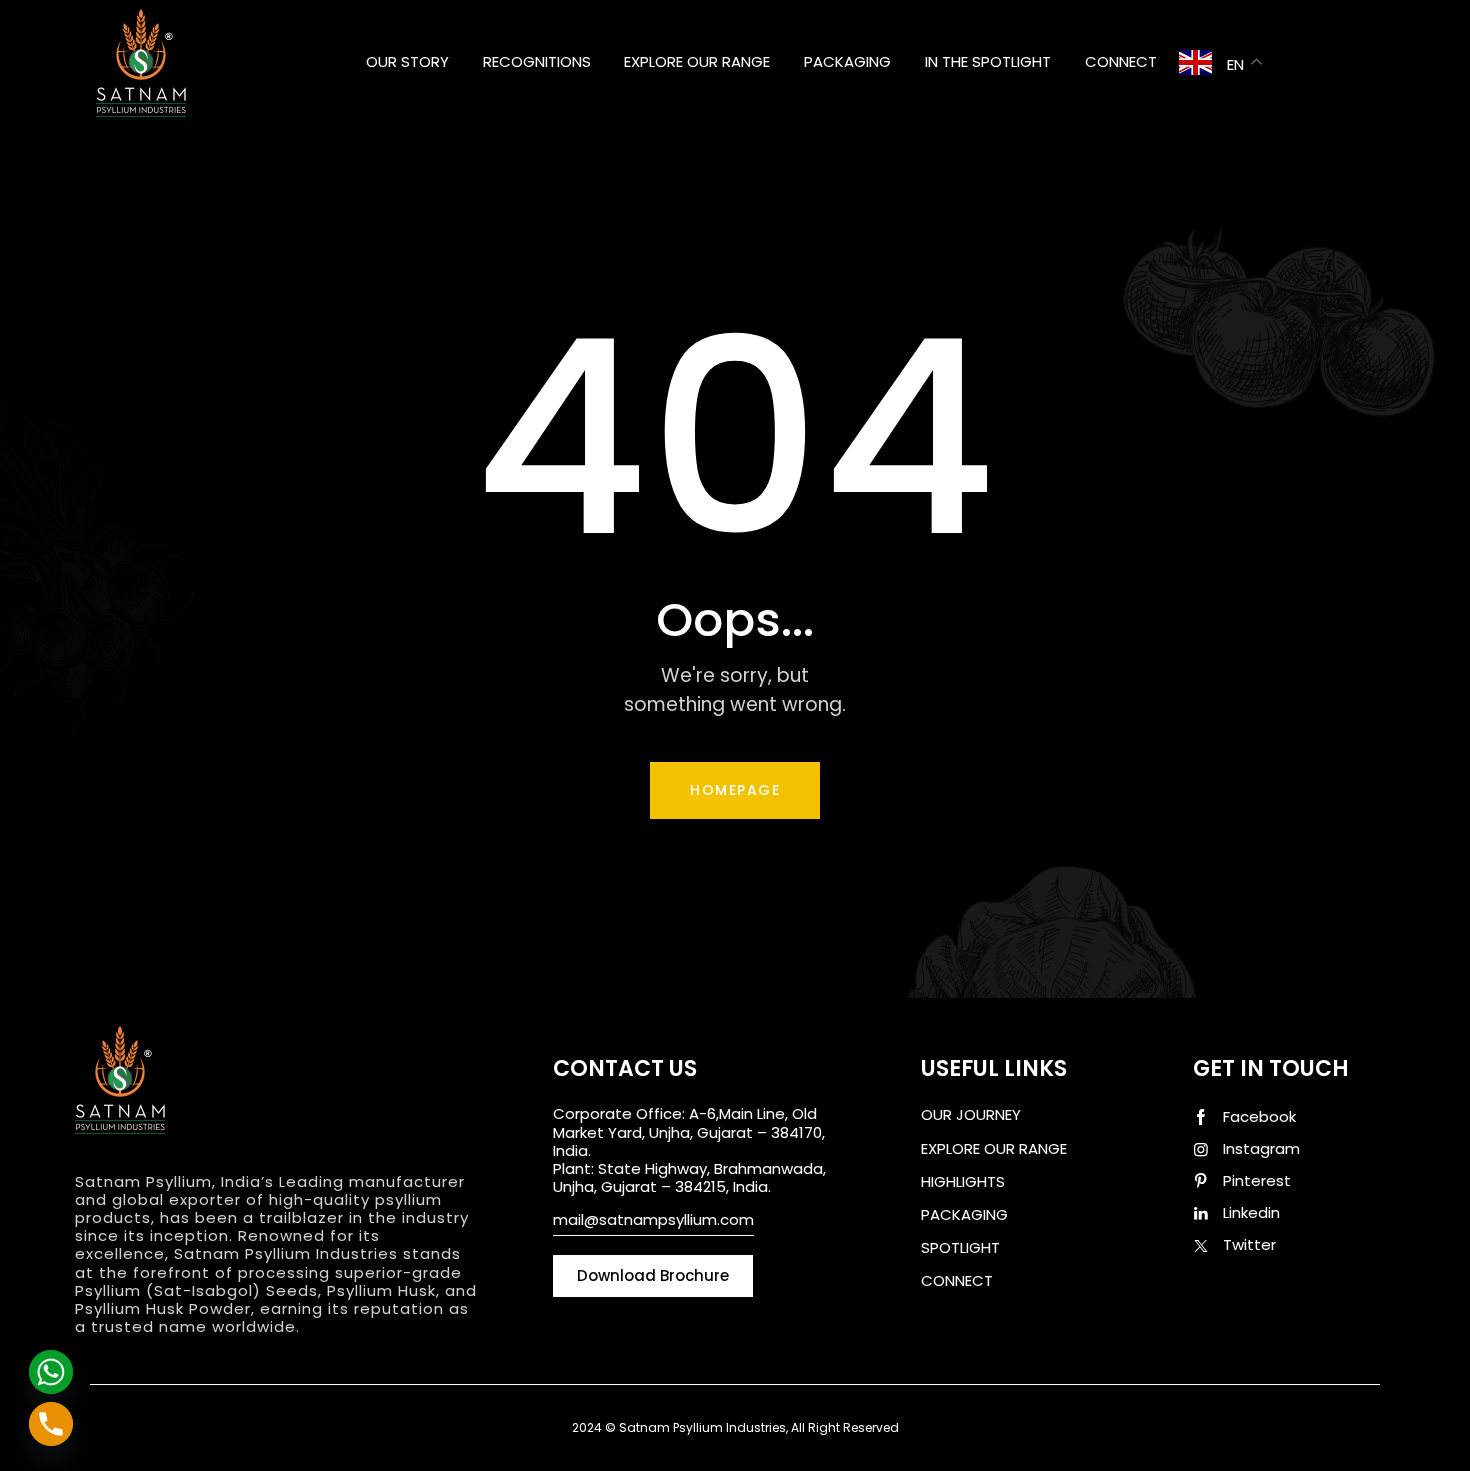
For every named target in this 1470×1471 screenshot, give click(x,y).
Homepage (735, 790)
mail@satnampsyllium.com (653, 1219)
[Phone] (51, 1424)
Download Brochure (993, 1324)
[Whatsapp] (51, 1372)
